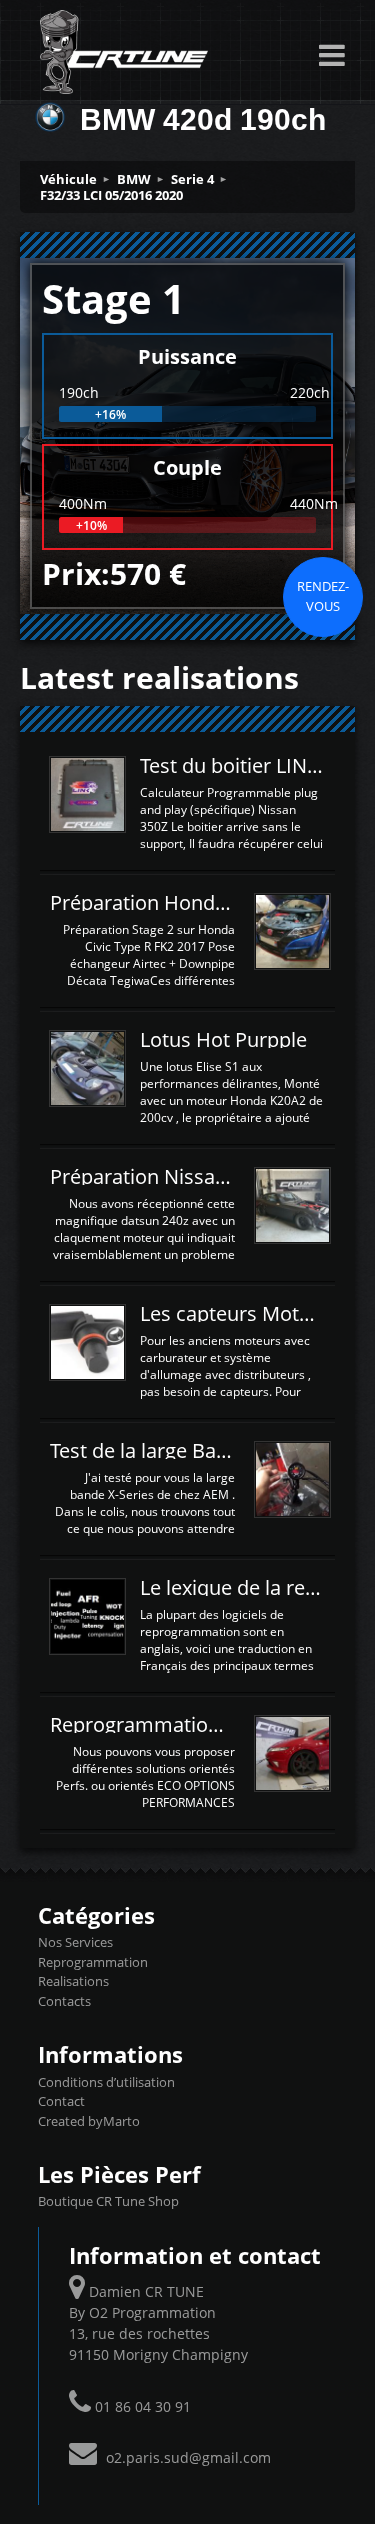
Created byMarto (89, 2121)
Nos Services (75, 1942)
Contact (61, 2101)
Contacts (64, 2001)
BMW (134, 179)
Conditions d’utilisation (106, 2082)
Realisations (73, 1981)
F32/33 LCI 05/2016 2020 (111, 195)
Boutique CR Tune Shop (108, 2201)
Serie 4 (192, 179)
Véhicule (68, 179)
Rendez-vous (323, 596)
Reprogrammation (93, 1962)
